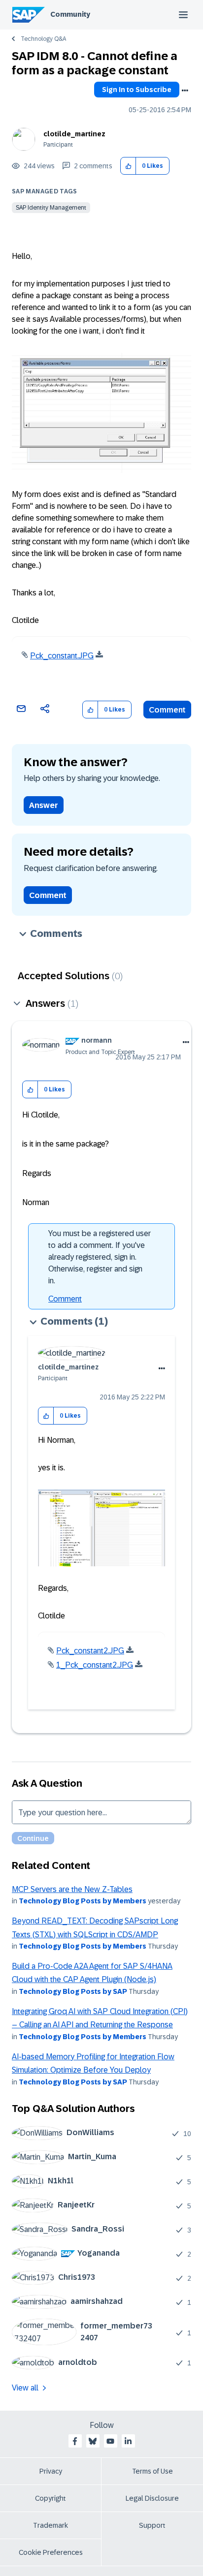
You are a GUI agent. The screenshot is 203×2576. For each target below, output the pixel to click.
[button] (128, 166)
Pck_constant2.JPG (90, 1651)
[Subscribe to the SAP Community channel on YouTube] (110, 2441)
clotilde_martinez (74, 134)
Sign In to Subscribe (137, 90)
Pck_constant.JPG (62, 656)
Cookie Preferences (51, 2552)
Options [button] (185, 91)
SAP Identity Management (51, 208)
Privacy (51, 2471)
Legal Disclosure (152, 2498)
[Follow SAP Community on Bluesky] (93, 2441)
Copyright (51, 2498)
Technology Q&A (43, 39)
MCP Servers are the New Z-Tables (72, 1889)
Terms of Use (152, 2471)
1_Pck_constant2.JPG (95, 1665)
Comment (167, 710)
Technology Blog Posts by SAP (73, 1991)
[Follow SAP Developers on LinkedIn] (128, 2441)
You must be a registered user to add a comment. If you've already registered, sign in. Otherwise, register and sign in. (100, 1257)
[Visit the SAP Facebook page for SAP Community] (75, 2441)
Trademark (51, 2525)
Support (152, 2525)
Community (70, 14)
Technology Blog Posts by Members (83, 1901)
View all (25, 2388)
